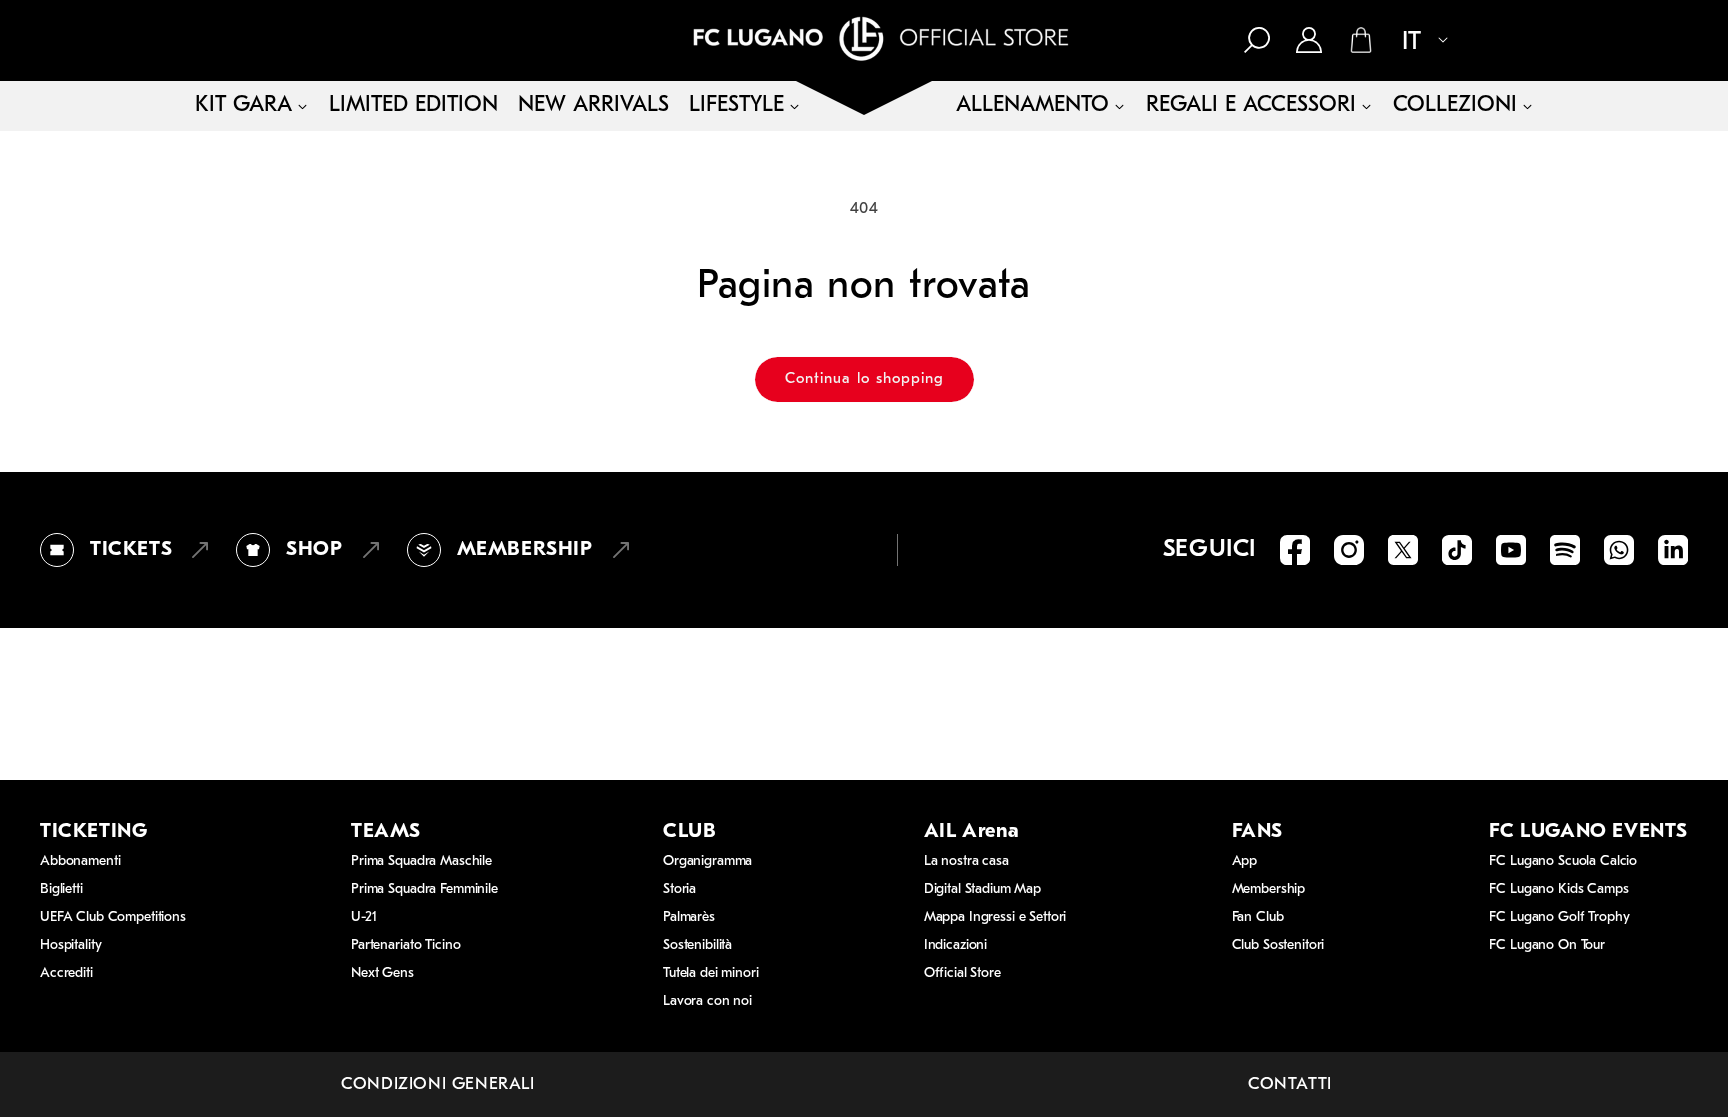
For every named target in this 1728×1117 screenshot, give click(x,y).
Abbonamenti (80, 861)
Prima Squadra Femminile (424, 889)
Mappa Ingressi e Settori (995, 917)
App (1245, 861)
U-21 (363, 917)
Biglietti (61, 889)
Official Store (962, 973)
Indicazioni (955, 945)
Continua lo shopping (864, 379)
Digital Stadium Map (982, 889)
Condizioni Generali (437, 1084)
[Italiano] (1417, 42)
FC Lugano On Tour (1547, 945)
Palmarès (689, 917)
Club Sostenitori (1278, 945)
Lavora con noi (707, 1001)
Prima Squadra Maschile (421, 861)
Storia (679, 889)
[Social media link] (1295, 550)
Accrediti (66, 973)
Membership (1269, 889)
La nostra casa (966, 861)
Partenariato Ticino (405, 945)
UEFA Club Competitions (113, 917)
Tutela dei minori (711, 973)
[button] (1257, 40)
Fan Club (1258, 917)
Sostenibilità (697, 945)
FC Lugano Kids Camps (1558, 889)
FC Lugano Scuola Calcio (1563, 861)
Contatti (1290, 1084)
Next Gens (382, 973)
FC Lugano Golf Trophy (1559, 917)
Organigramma (707, 861)
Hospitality (70, 945)
